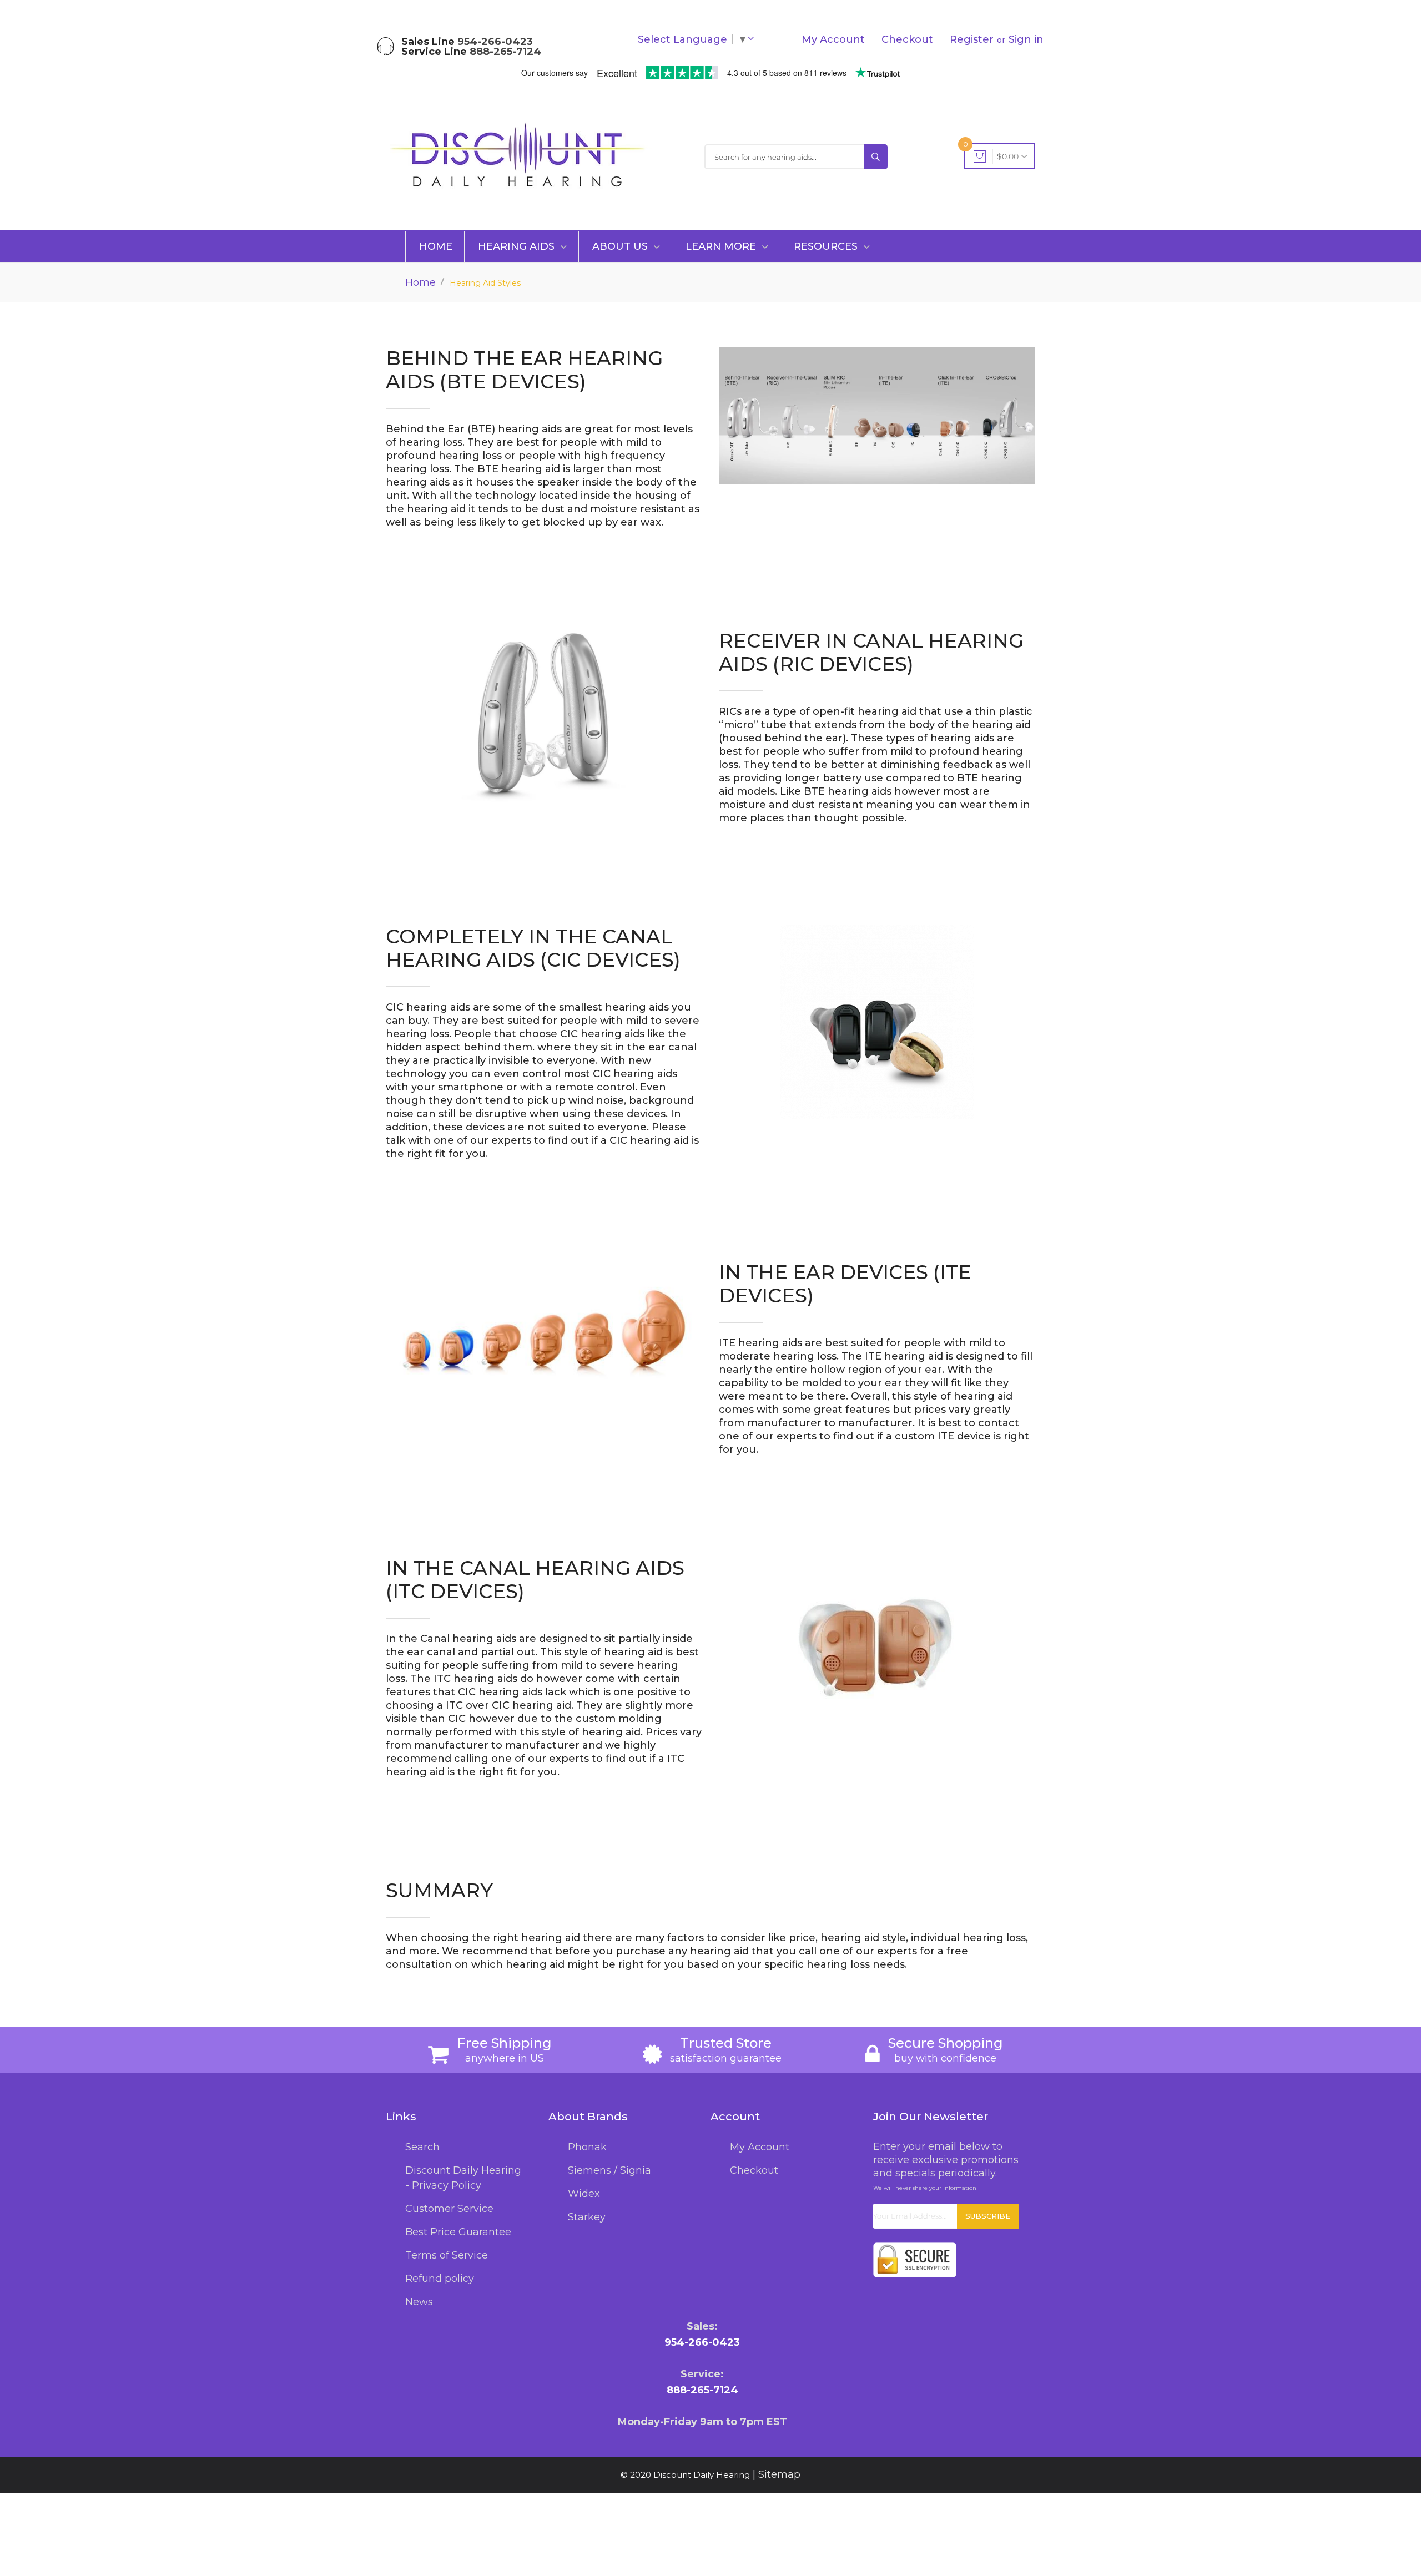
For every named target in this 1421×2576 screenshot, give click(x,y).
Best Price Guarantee (458, 2232)
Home (436, 246)
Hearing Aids (518, 246)
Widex (584, 2194)
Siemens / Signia (609, 2170)
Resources (827, 246)
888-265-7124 (505, 52)
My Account (833, 39)
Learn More (722, 246)
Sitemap (779, 2474)
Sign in (1026, 39)
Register (972, 39)
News (419, 2302)
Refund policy (440, 2279)
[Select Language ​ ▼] (753, 39)
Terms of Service (447, 2255)
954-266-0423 (495, 42)
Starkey (587, 2217)
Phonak (587, 2147)
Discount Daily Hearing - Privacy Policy (463, 2178)
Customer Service (449, 2209)
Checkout (907, 39)
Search (422, 2147)
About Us (621, 246)
